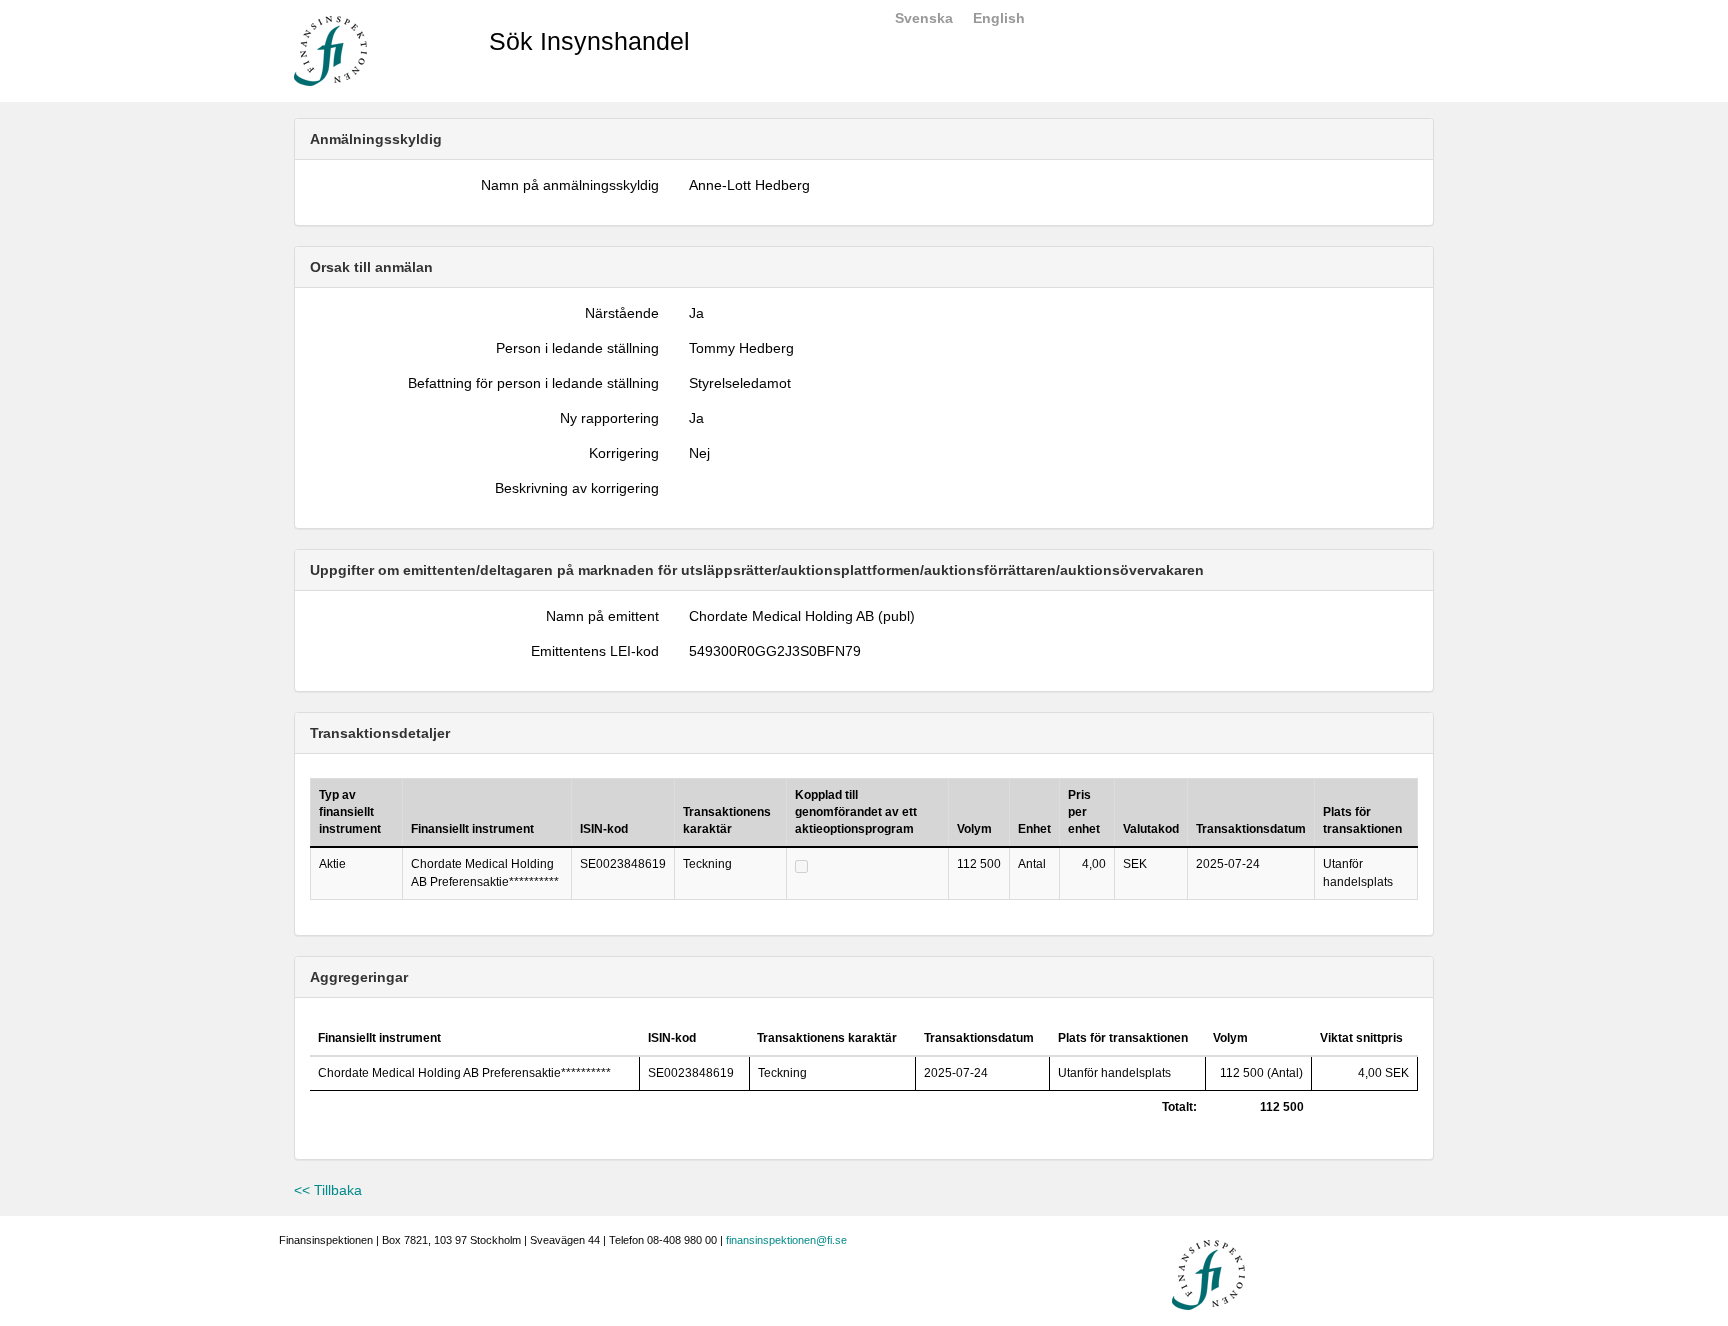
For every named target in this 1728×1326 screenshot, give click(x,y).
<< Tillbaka (328, 1190)
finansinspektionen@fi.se (786, 1240)
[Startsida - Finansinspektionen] (330, 50)
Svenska (924, 18)
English (999, 18)
